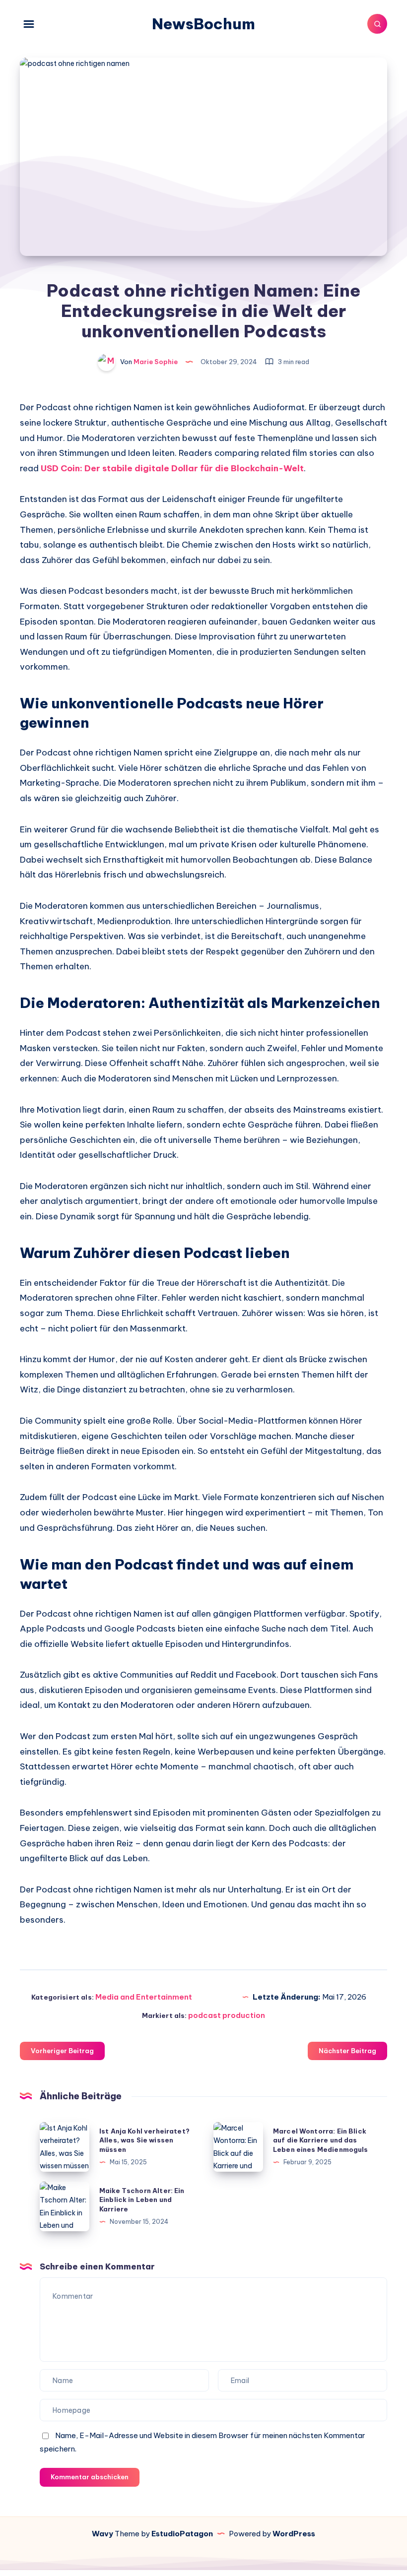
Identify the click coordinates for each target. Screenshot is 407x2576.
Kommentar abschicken (90, 2477)
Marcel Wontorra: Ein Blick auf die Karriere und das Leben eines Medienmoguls (321, 2140)
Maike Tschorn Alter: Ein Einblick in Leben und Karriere (142, 2200)
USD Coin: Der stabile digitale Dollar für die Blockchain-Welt (172, 468)
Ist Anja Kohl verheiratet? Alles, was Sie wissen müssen (144, 2140)
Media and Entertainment (144, 1997)
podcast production (227, 2015)
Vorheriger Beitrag (62, 2051)
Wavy (102, 2534)
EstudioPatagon (182, 2534)
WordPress (294, 2534)
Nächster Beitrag (347, 2051)
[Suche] (377, 24)
